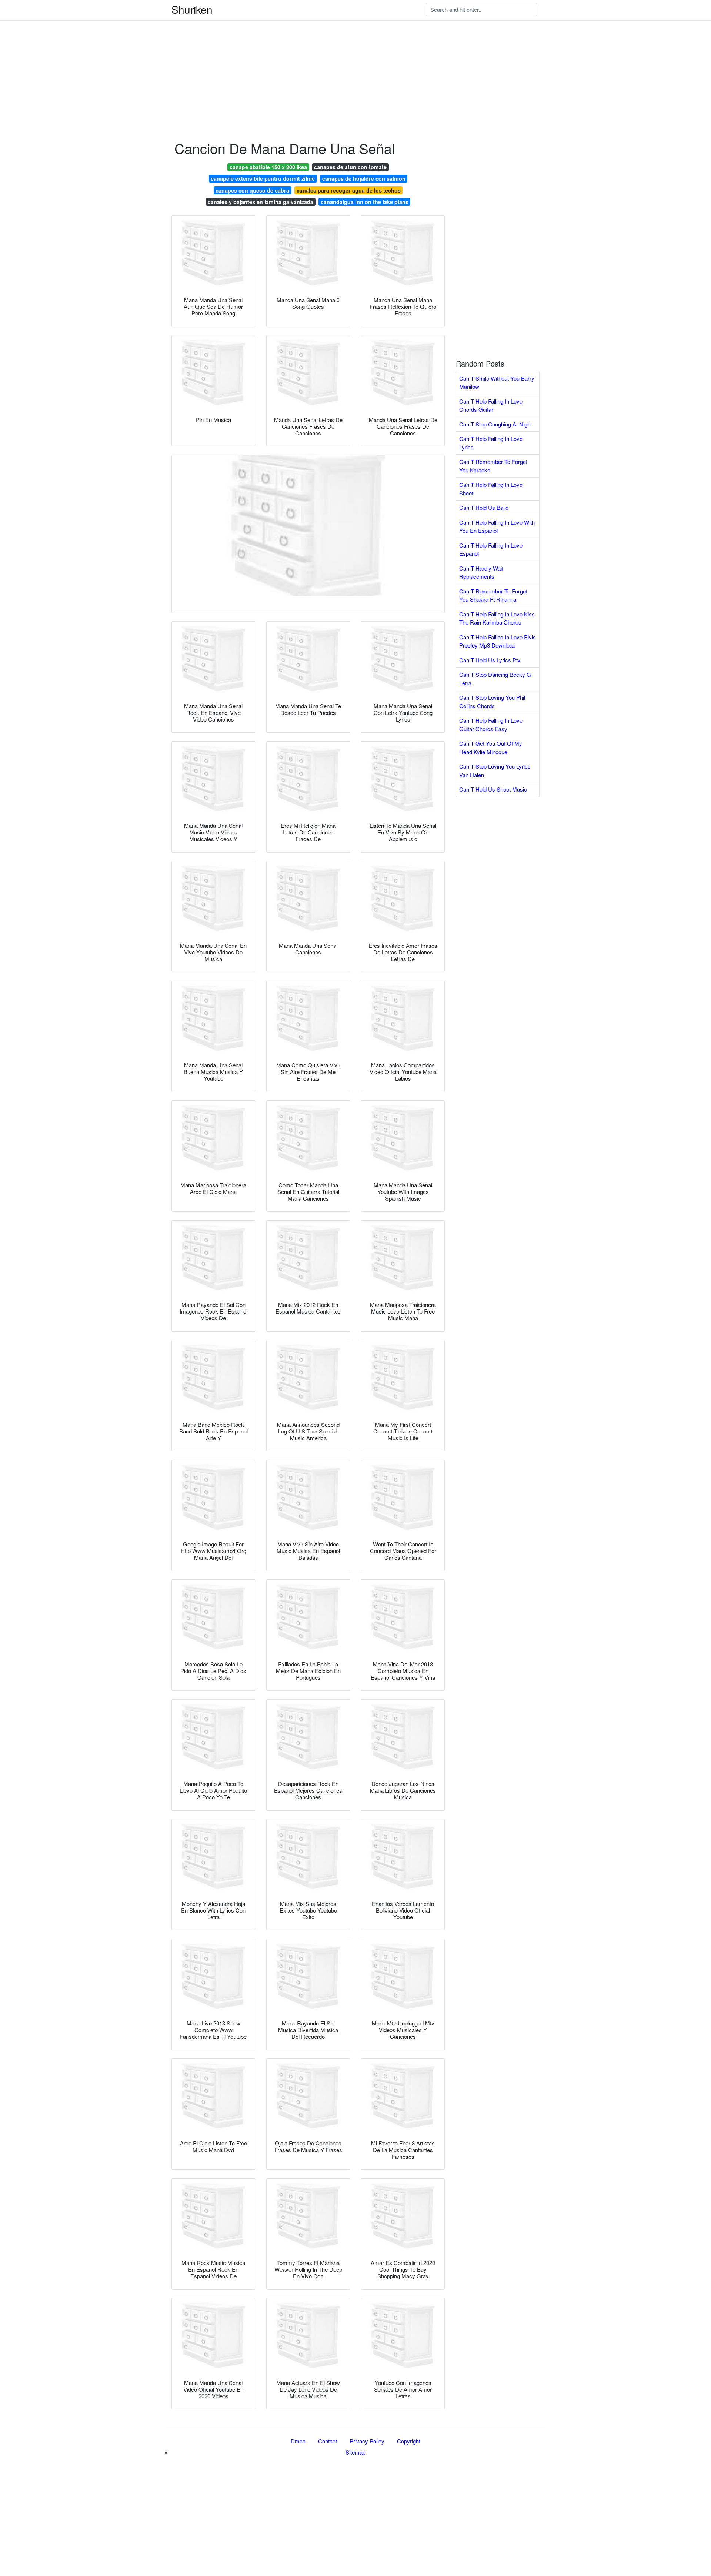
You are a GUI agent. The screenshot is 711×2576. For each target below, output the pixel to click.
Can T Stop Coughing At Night (495, 424)
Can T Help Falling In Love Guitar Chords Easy (491, 725)
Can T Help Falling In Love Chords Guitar (491, 405)
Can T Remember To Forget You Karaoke (493, 466)
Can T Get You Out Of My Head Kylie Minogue (491, 747)
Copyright (409, 2441)
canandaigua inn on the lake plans (365, 202)
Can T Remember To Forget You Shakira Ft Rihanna (493, 595)
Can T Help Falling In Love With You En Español (497, 526)
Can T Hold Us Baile (484, 507)
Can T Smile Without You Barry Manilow (497, 382)
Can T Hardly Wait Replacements (481, 572)
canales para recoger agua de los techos (349, 190)
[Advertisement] (222, 52)
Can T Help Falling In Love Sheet (491, 489)
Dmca (298, 2441)
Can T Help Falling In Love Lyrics (491, 443)
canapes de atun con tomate (350, 167)
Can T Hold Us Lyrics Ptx (490, 660)
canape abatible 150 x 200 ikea (268, 167)
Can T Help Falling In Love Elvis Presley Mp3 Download (498, 641)
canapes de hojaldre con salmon (364, 178)
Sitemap (355, 2452)
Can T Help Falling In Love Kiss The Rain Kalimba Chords (497, 618)
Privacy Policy (367, 2441)
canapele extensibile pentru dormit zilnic (263, 178)
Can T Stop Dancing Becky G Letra (495, 679)
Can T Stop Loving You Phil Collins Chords (492, 702)
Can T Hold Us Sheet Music (493, 789)
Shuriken (192, 9)
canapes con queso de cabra (252, 190)
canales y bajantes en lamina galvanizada (261, 202)
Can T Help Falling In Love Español (491, 549)
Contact (328, 2441)
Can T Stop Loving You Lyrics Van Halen (495, 770)
